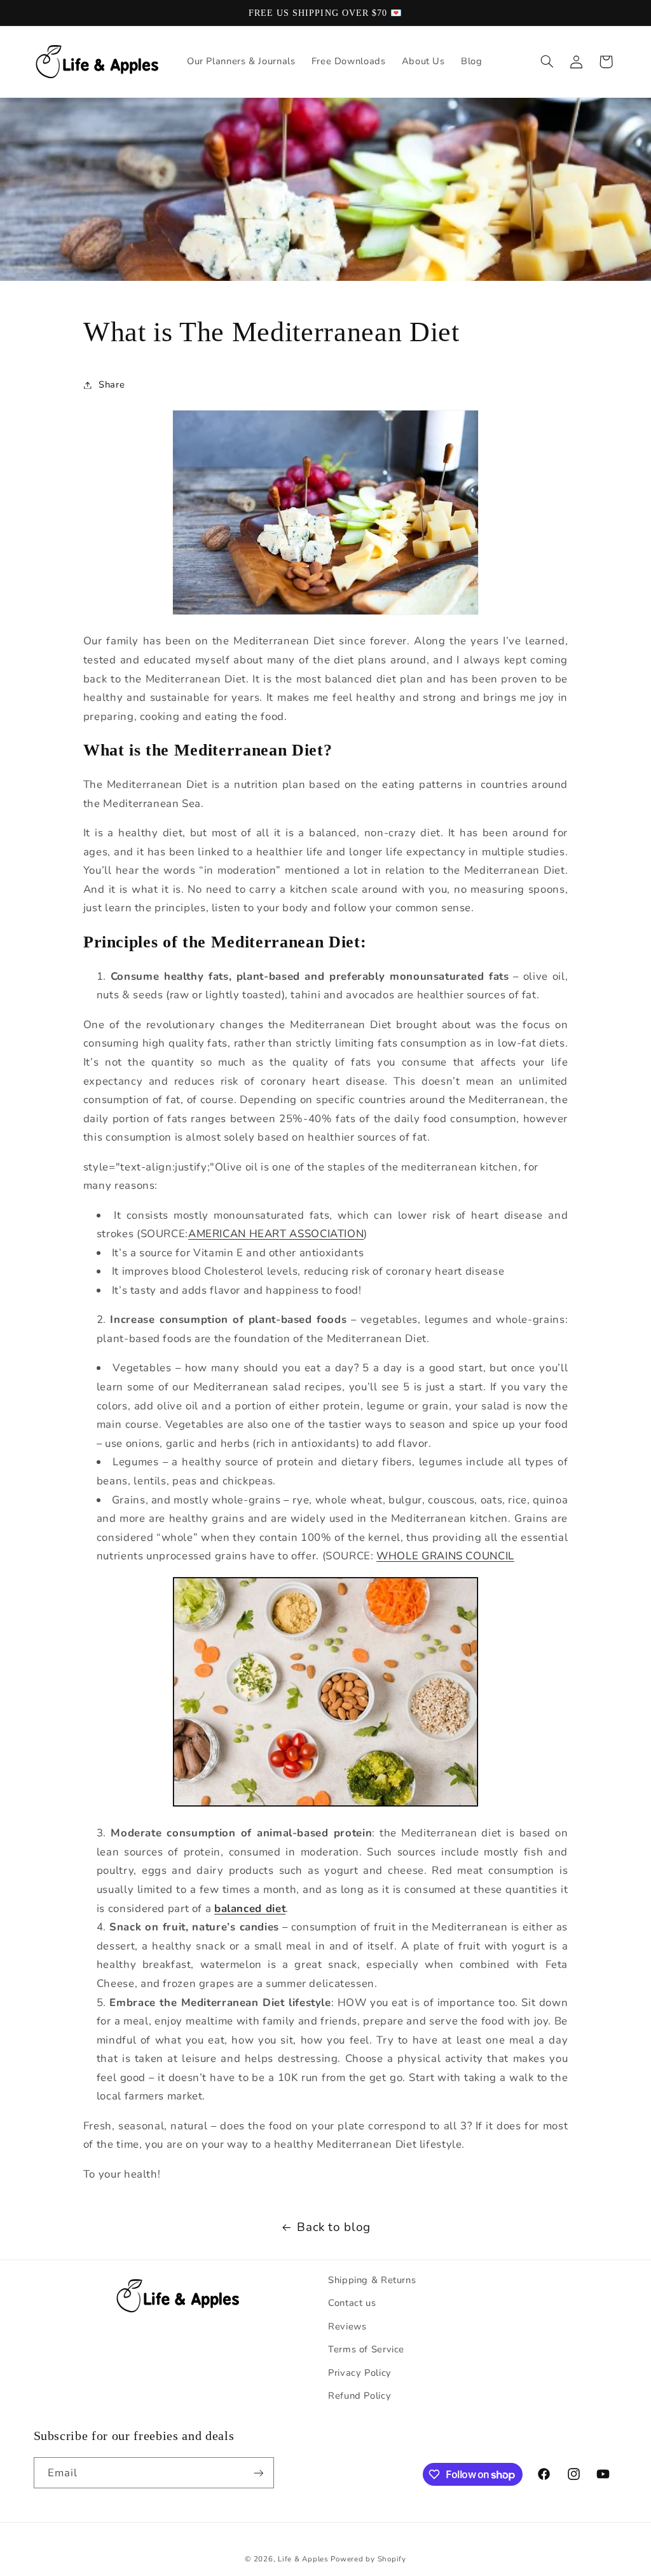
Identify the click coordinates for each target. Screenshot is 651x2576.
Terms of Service (366, 2349)
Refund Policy (360, 2396)
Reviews (347, 2326)
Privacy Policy (360, 2373)
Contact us (352, 2303)
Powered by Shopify (368, 2559)
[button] (547, 62)
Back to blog (334, 2227)
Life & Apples (303, 2559)
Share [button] (112, 384)
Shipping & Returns (372, 2280)
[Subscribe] (258, 2473)
